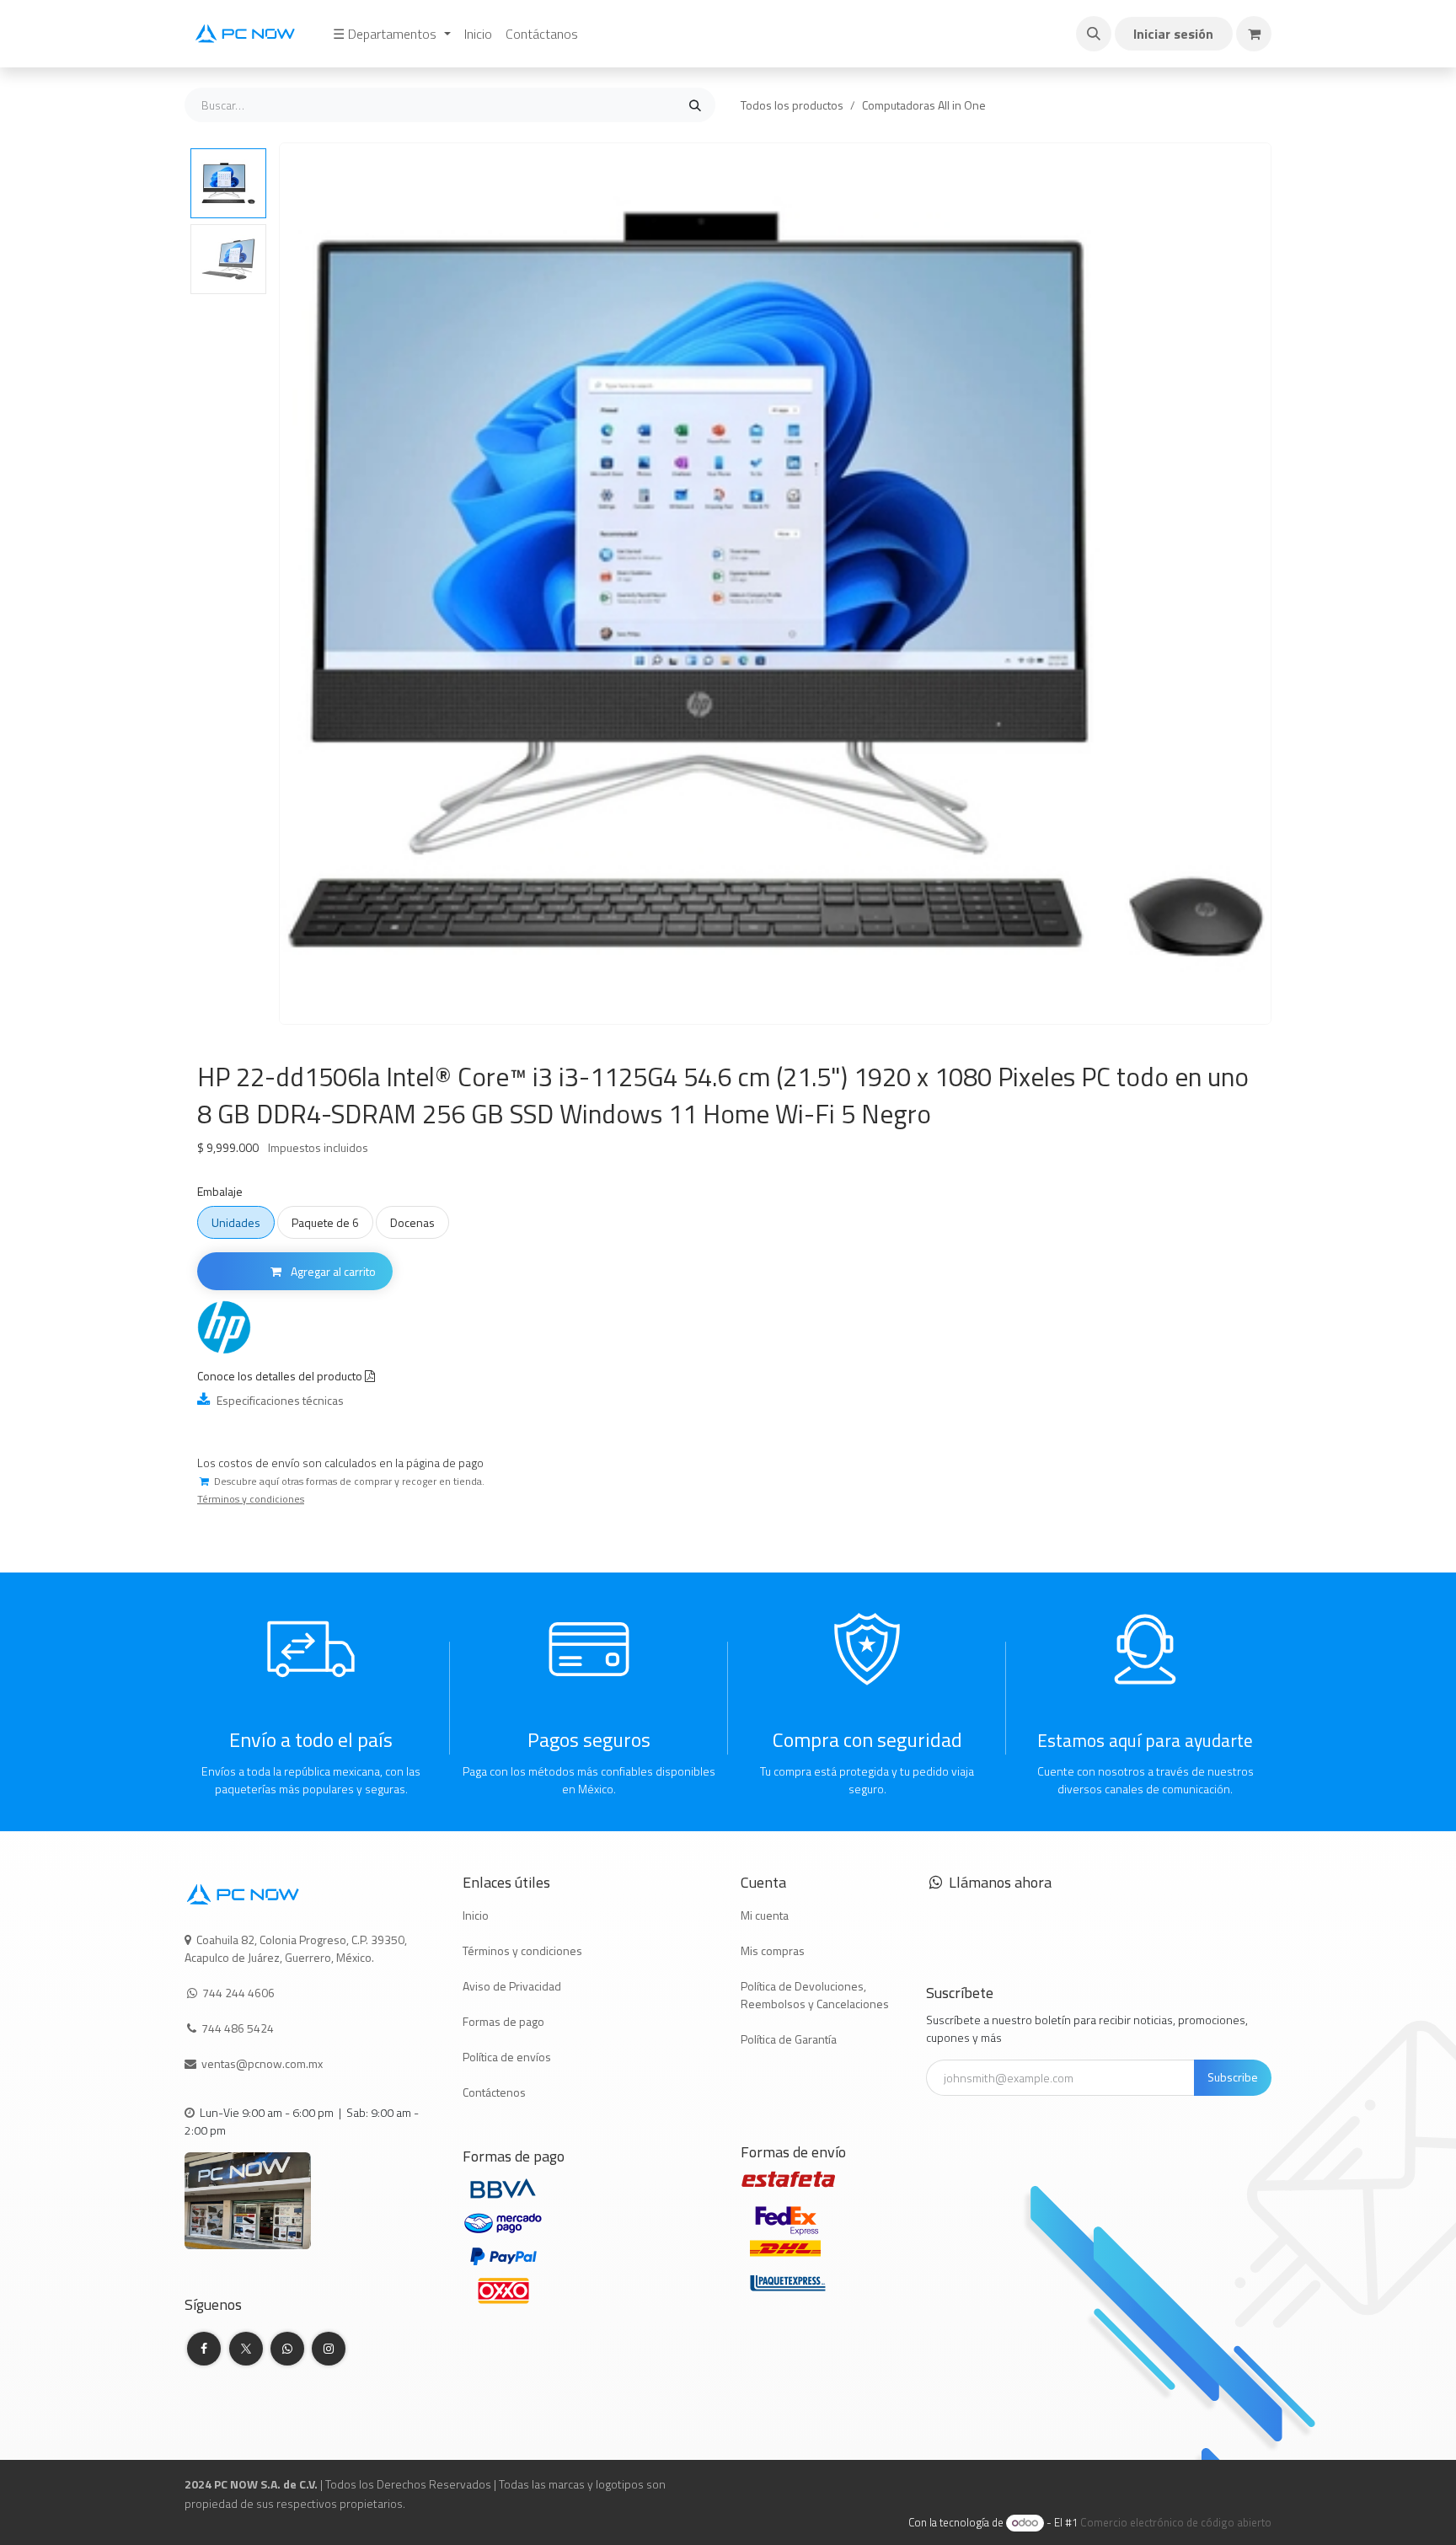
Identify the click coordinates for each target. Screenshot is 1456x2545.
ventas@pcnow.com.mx (263, 2063)
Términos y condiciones (522, 1950)
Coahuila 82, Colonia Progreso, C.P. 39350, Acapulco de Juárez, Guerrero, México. (296, 1948)
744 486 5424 (239, 2028)
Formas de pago (503, 2021)
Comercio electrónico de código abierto (1176, 2522)
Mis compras (773, 1950)
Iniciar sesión (1173, 34)
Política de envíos (507, 2057)
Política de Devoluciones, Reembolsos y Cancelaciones (815, 1995)
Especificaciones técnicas (279, 1400)
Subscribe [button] (1233, 2077)
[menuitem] (391, 34)
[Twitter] (246, 2349)
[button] (1094, 34)
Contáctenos (494, 2092)
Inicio (476, 1915)
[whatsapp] (287, 2349)
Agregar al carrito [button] (332, 1271)
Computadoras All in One (924, 105)
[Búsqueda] (695, 105)
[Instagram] (329, 2349)
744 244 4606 (238, 1993)
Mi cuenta (765, 1915)
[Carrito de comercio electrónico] (1254, 34)
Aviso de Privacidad (512, 1986)
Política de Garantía (789, 2039)
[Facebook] (204, 2349)
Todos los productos (792, 105)
